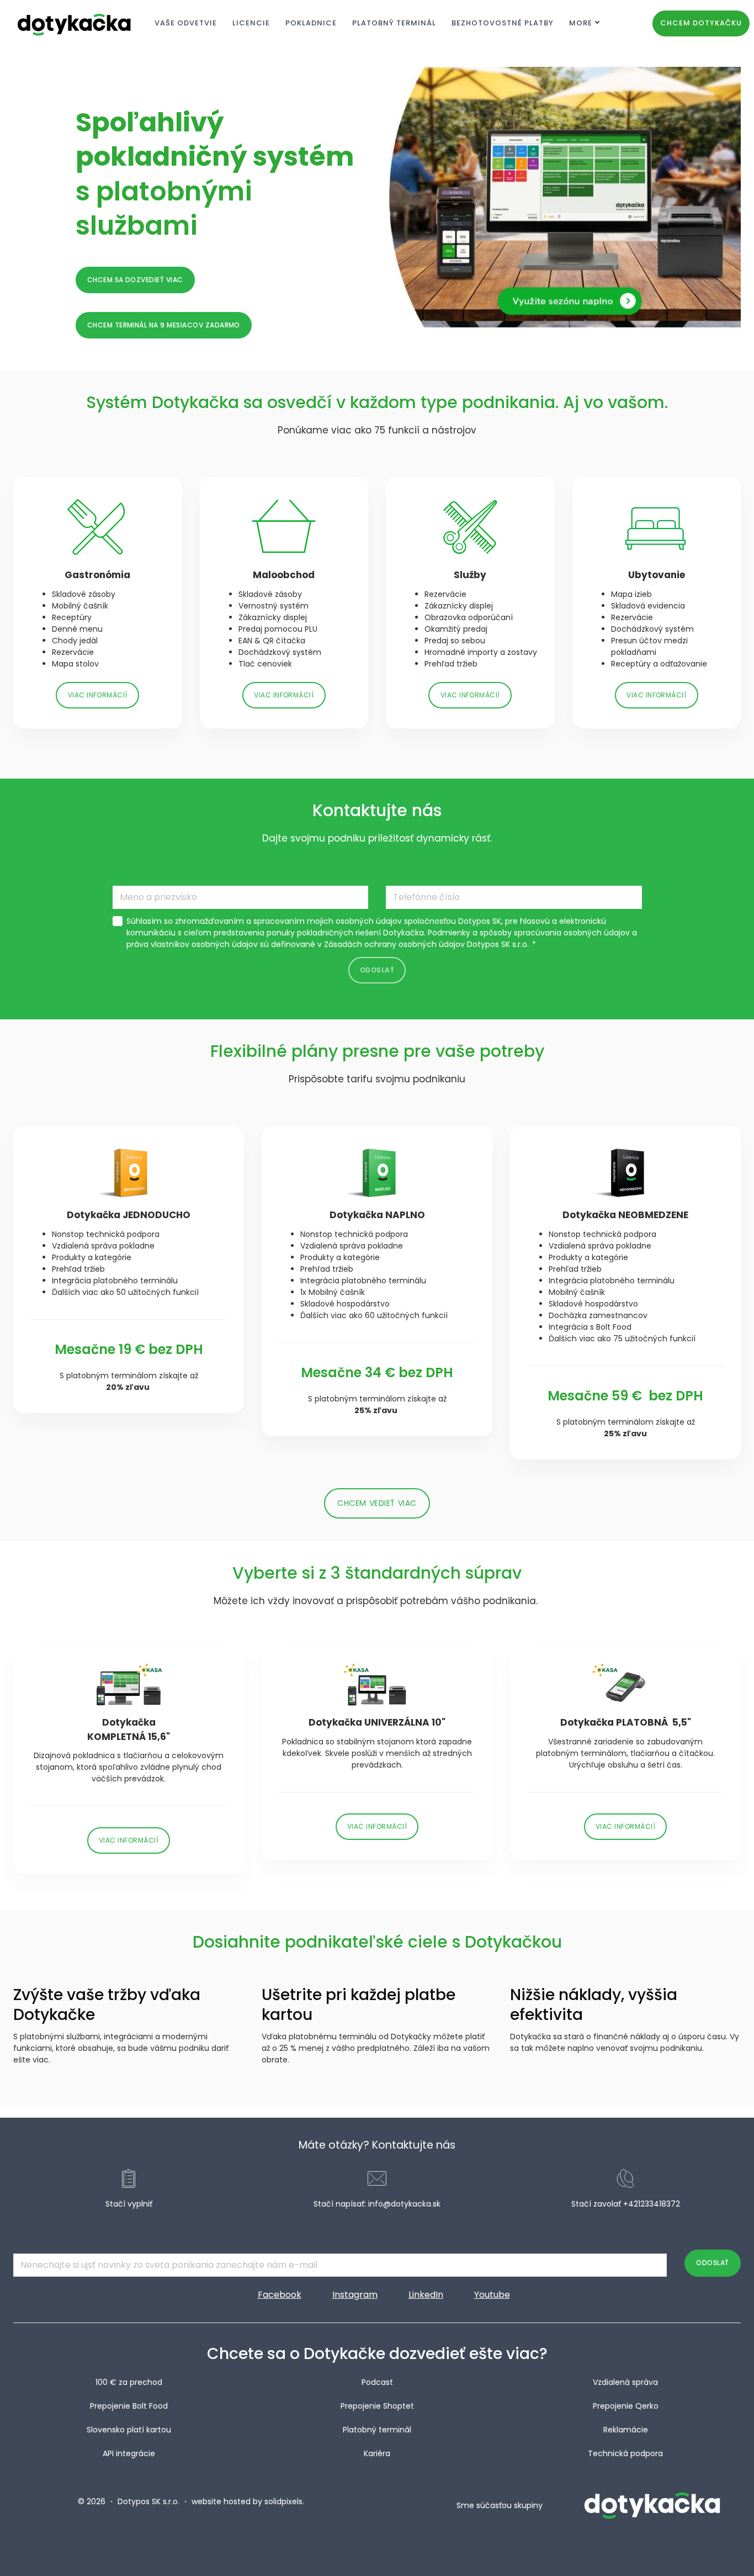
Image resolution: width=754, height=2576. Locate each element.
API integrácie (129, 2453)
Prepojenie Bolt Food (129, 2406)
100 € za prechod (129, 2382)
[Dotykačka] (75, 23)
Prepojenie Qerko (626, 2406)
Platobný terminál (377, 2430)
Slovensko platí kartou (129, 2430)
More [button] (581, 23)
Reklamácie (626, 2430)
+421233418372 (652, 2204)
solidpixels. (284, 2501)
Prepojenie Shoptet (377, 2406)
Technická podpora (625, 2453)
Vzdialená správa (625, 2382)
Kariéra (377, 2453)
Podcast (377, 2382)
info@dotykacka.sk (404, 2204)
